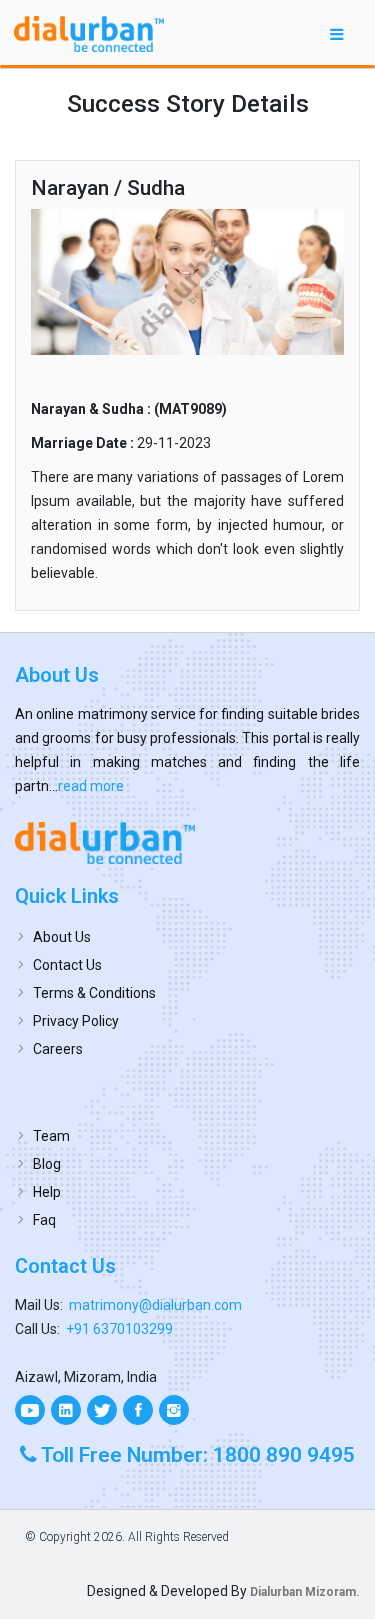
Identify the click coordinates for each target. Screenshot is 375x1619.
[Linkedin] (66, 1410)
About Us (62, 937)
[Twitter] (102, 1410)
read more (91, 786)
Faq (44, 1220)
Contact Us (67, 965)
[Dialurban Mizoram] (187, 843)
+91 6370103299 (119, 1329)
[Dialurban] (89, 34)
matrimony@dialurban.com (155, 1305)
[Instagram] (174, 1410)
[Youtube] (30, 1410)
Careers (58, 1049)
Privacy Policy (76, 1021)
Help (47, 1192)
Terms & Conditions (94, 993)
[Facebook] (138, 1410)
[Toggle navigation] (337, 33)
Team (51, 1136)
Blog (47, 1164)
